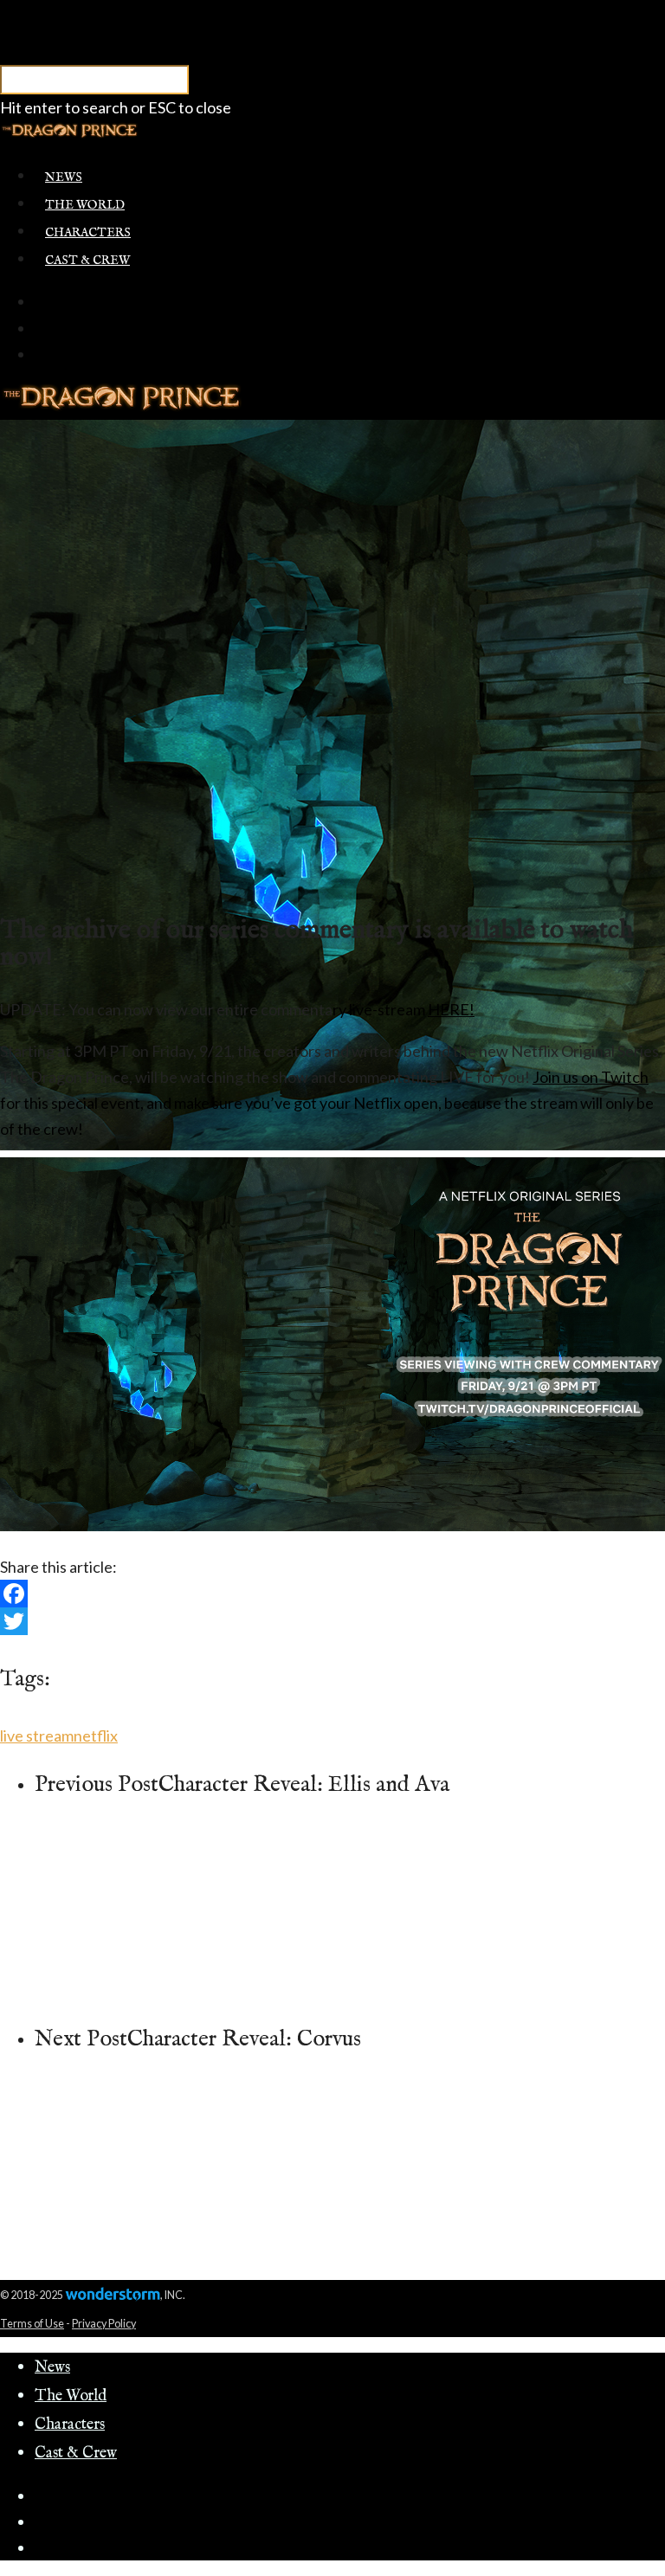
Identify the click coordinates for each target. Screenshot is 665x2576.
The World (85, 205)
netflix (96, 1736)
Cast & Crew (87, 261)
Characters (88, 233)
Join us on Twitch (591, 1077)
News (64, 177)
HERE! (451, 1009)
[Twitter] (332, 1621)
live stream (37, 1736)
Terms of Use (32, 2324)
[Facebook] (332, 1594)
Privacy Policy (104, 2324)
